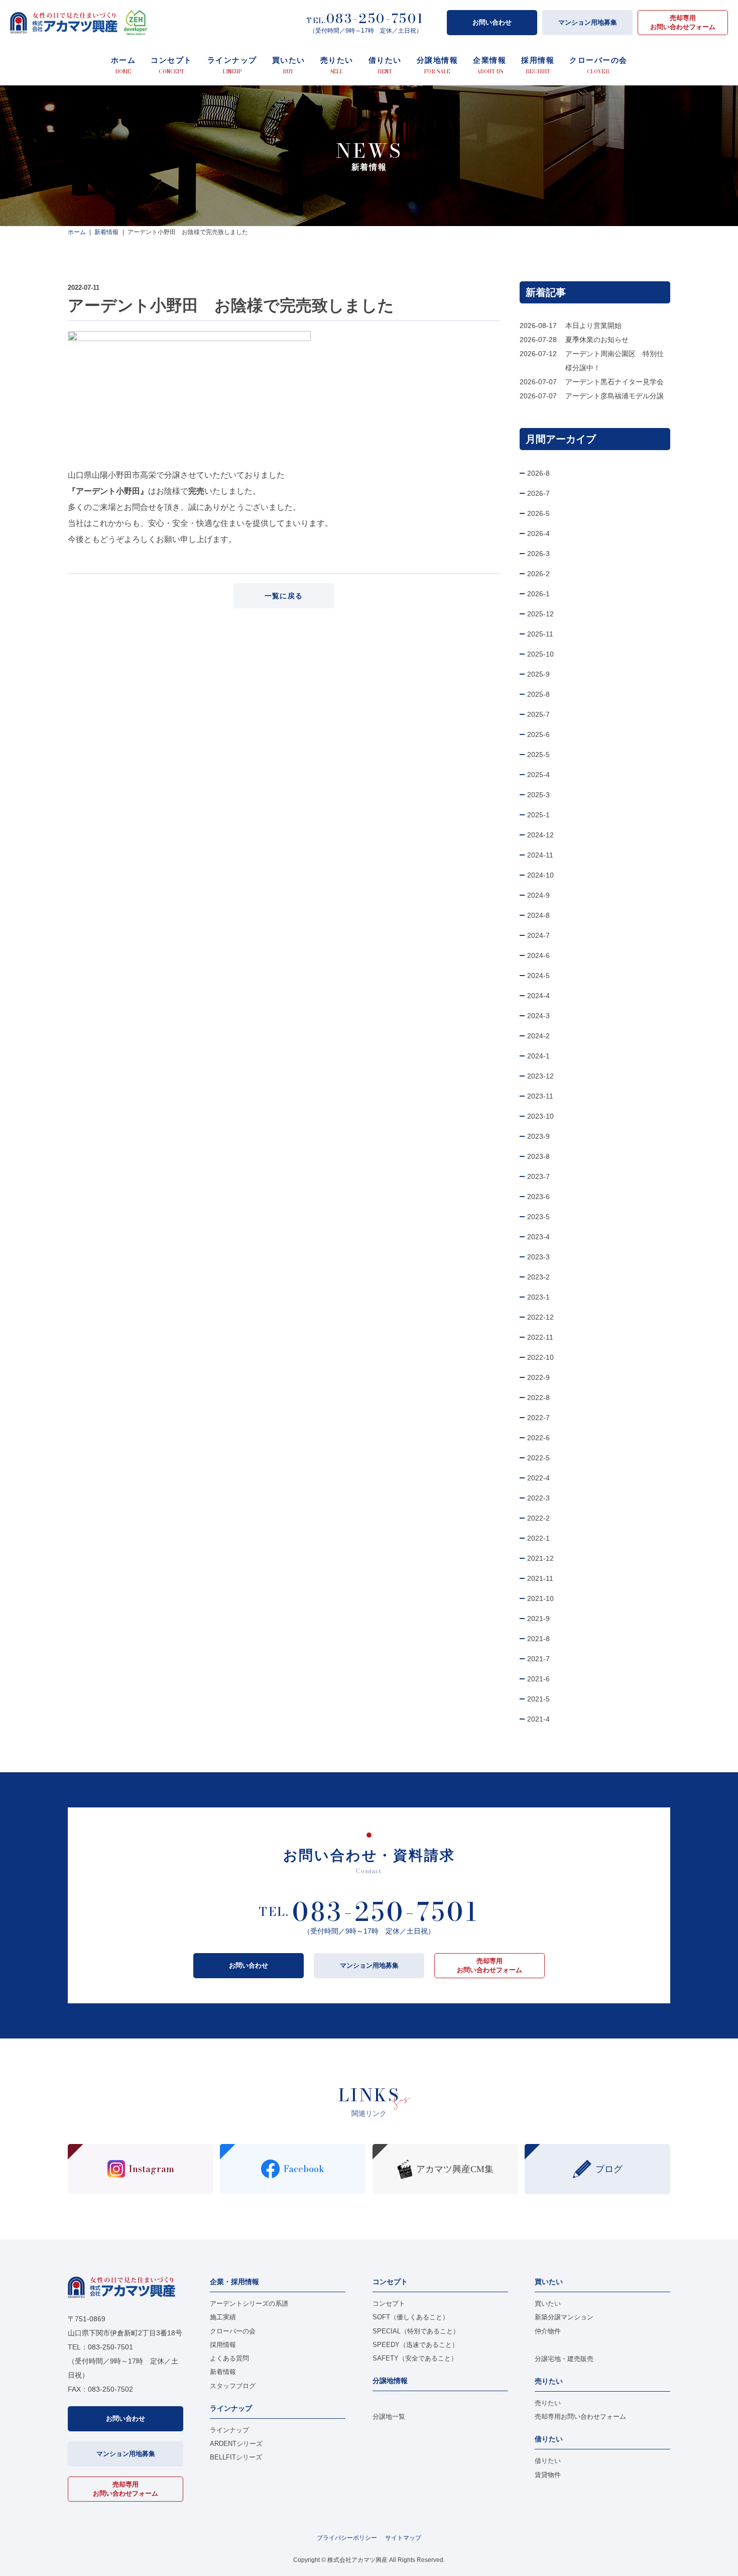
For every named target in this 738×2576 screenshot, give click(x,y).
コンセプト (389, 2303)
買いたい (548, 2303)
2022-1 (538, 1538)
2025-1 (538, 815)
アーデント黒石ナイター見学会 (614, 382)
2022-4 (538, 1478)
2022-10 (540, 1357)
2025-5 (538, 755)
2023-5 (538, 1217)
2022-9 (538, 1377)
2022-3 (538, 1498)
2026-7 (538, 493)
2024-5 (538, 976)
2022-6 (538, 1438)
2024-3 (538, 1016)
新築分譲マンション (564, 2317)
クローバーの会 (233, 2331)
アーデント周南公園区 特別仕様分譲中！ (614, 361)
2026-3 (538, 554)
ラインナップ (229, 2430)
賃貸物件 (548, 2475)
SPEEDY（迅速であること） (415, 2345)
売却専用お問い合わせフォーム (683, 22)
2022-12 (540, 1317)
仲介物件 (548, 2331)
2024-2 (538, 1036)
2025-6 (538, 734)
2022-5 (538, 1458)
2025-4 (538, 775)
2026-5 (538, 513)
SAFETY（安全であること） (415, 2358)
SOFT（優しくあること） (411, 2317)
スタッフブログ (233, 2386)
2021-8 (538, 1639)
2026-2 (538, 574)
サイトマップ (403, 2538)
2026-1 (538, 594)
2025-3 (538, 795)
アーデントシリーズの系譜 (249, 2303)
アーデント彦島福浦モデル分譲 (614, 396)
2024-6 (538, 955)
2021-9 (538, 1619)
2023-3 (538, 1257)
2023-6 (538, 1197)
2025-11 (540, 634)
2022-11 (540, 1337)
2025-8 (538, 694)
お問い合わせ (492, 22)
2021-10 (540, 1598)
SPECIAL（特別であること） (416, 2331)
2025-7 (538, 714)
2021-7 (538, 1659)
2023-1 (538, 1297)
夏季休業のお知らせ (597, 340)
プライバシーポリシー (347, 2538)
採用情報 (223, 2345)
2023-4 (538, 1237)
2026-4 (538, 533)
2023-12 (540, 1076)
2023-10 (540, 1116)
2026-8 (538, 473)
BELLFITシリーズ (236, 2457)
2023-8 (538, 1156)
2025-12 (540, 614)
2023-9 (538, 1136)
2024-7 (538, 935)
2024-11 (540, 855)
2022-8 (538, 1398)
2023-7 (538, 1176)
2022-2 (538, 1518)
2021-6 (538, 1679)
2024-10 (540, 875)
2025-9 (538, 674)
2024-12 (540, 835)
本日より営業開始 (593, 326)
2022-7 (538, 1418)
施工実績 (223, 2317)
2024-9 (538, 895)
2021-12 (540, 1558)
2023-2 (538, 1277)
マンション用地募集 (588, 22)
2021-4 (538, 1719)
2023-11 (540, 1096)
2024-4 (538, 996)
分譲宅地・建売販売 (564, 2359)
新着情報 (223, 2372)
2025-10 (540, 654)
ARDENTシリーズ (236, 2444)
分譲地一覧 (389, 2417)
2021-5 (538, 1699)
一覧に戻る (284, 596)
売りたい (548, 2403)
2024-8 (538, 915)
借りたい (548, 2461)
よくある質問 (229, 2358)
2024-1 (538, 1056)
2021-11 (540, 1578)
